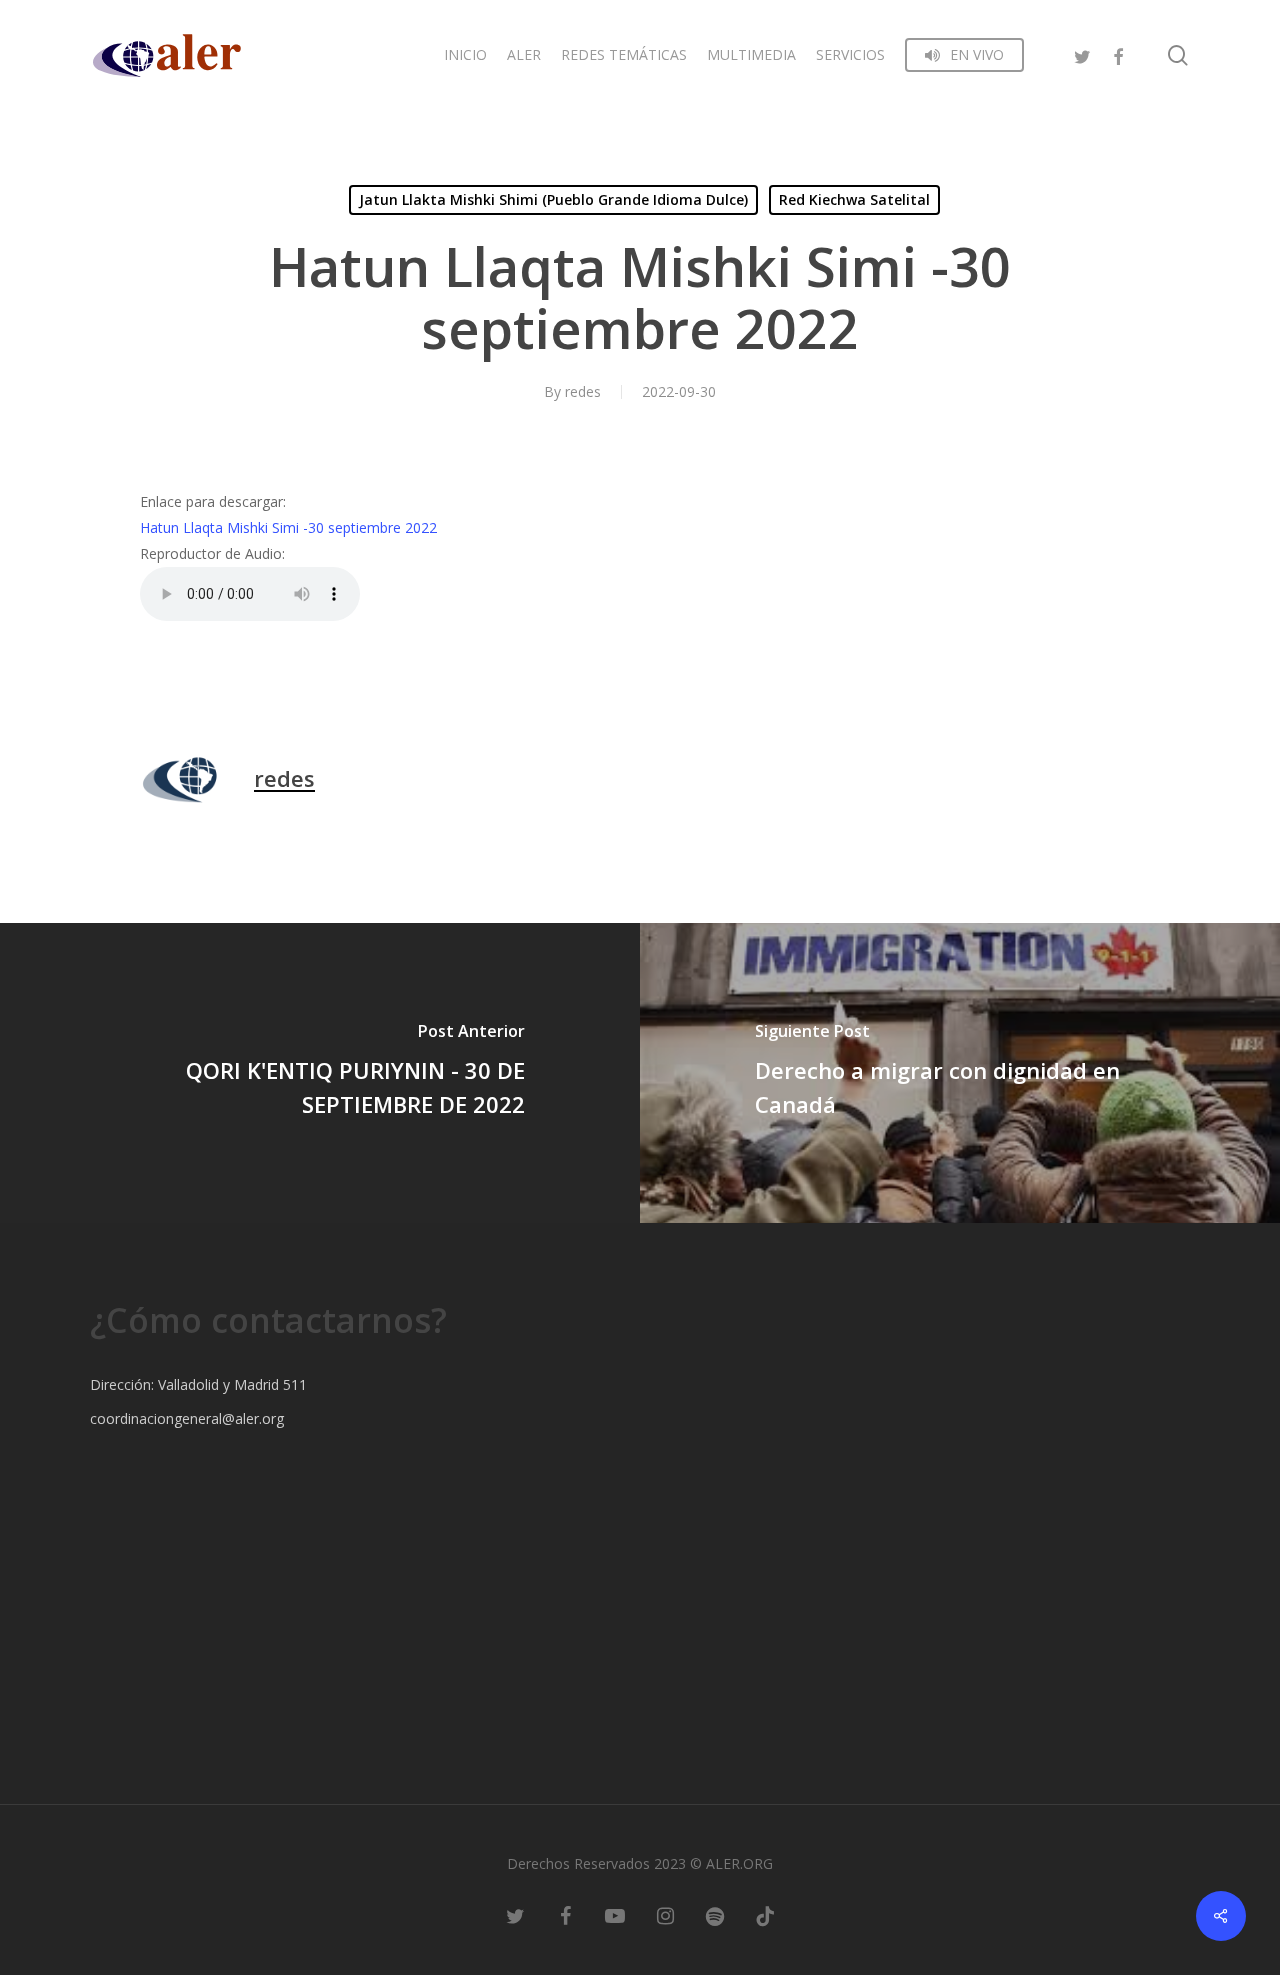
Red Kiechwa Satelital (854, 199)
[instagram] (665, 1915)
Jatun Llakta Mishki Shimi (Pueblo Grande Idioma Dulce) (553, 199)
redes (583, 391)
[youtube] (615, 1915)
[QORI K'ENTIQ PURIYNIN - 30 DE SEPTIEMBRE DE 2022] (320, 1073)
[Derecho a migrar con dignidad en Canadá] (960, 1073)
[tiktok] (765, 1915)
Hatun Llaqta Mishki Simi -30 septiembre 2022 (288, 527)
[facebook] (1118, 54)
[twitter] (1082, 54)
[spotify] (715, 1915)
